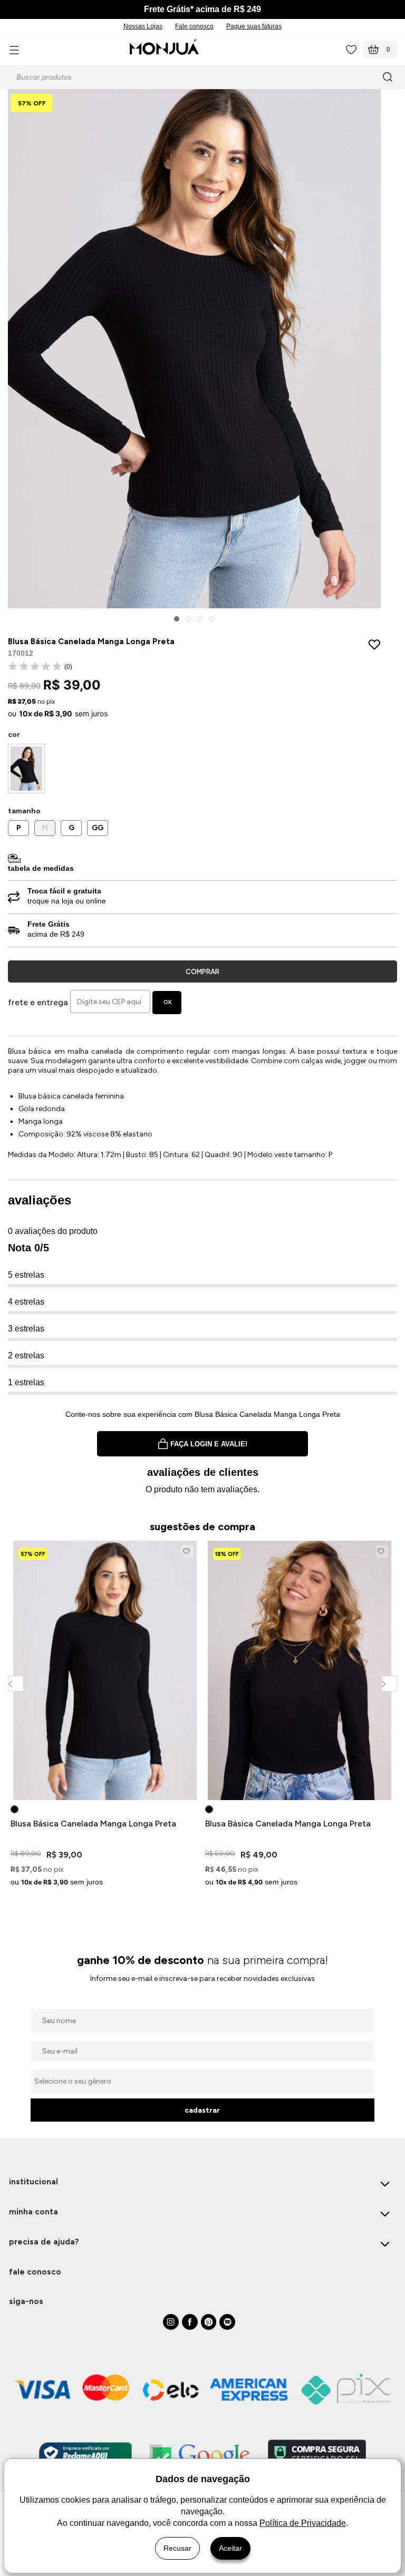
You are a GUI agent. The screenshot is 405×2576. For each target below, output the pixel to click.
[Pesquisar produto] (389, 77)
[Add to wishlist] (377, 644)
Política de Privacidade (303, 2523)
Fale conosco (194, 26)
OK (168, 1002)
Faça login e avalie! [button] (209, 1444)
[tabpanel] (105, 1715)
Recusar (177, 2548)
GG (98, 828)
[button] (177, 619)
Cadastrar (202, 2110)
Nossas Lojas (143, 26)
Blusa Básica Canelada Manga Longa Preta (93, 1824)
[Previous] (16, 1683)
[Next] (389, 1683)
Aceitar (230, 2548)
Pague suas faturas (254, 26)
